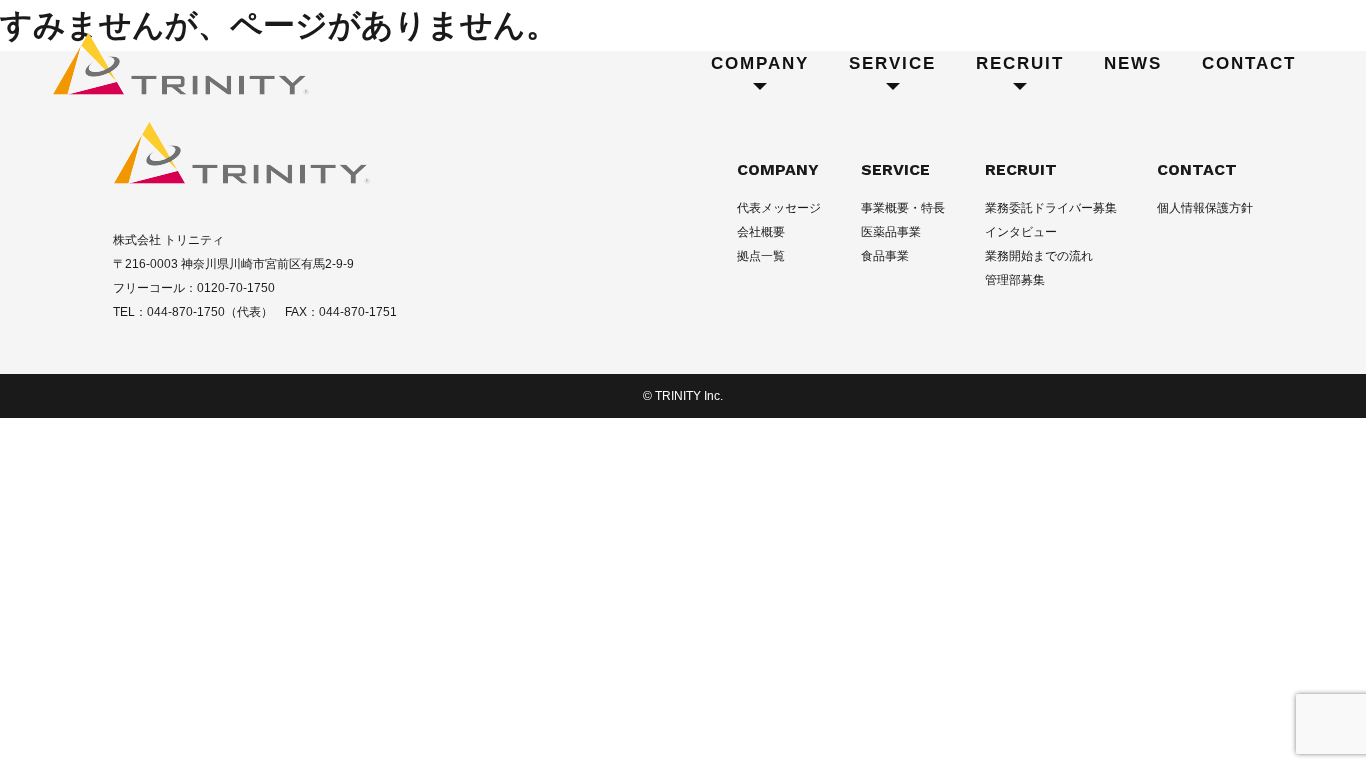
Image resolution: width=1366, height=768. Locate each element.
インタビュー (1021, 232)
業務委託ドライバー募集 (1051, 208)
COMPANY (778, 169)
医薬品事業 (891, 232)
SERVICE (895, 169)
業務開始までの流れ (1039, 256)
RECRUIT (1021, 169)
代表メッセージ (779, 208)
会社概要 (761, 232)
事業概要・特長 (903, 208)
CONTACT (1197, 169)
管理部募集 (1015, 280)
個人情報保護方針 (1205, 208)
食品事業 (885, 256)
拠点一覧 (761, 256)
